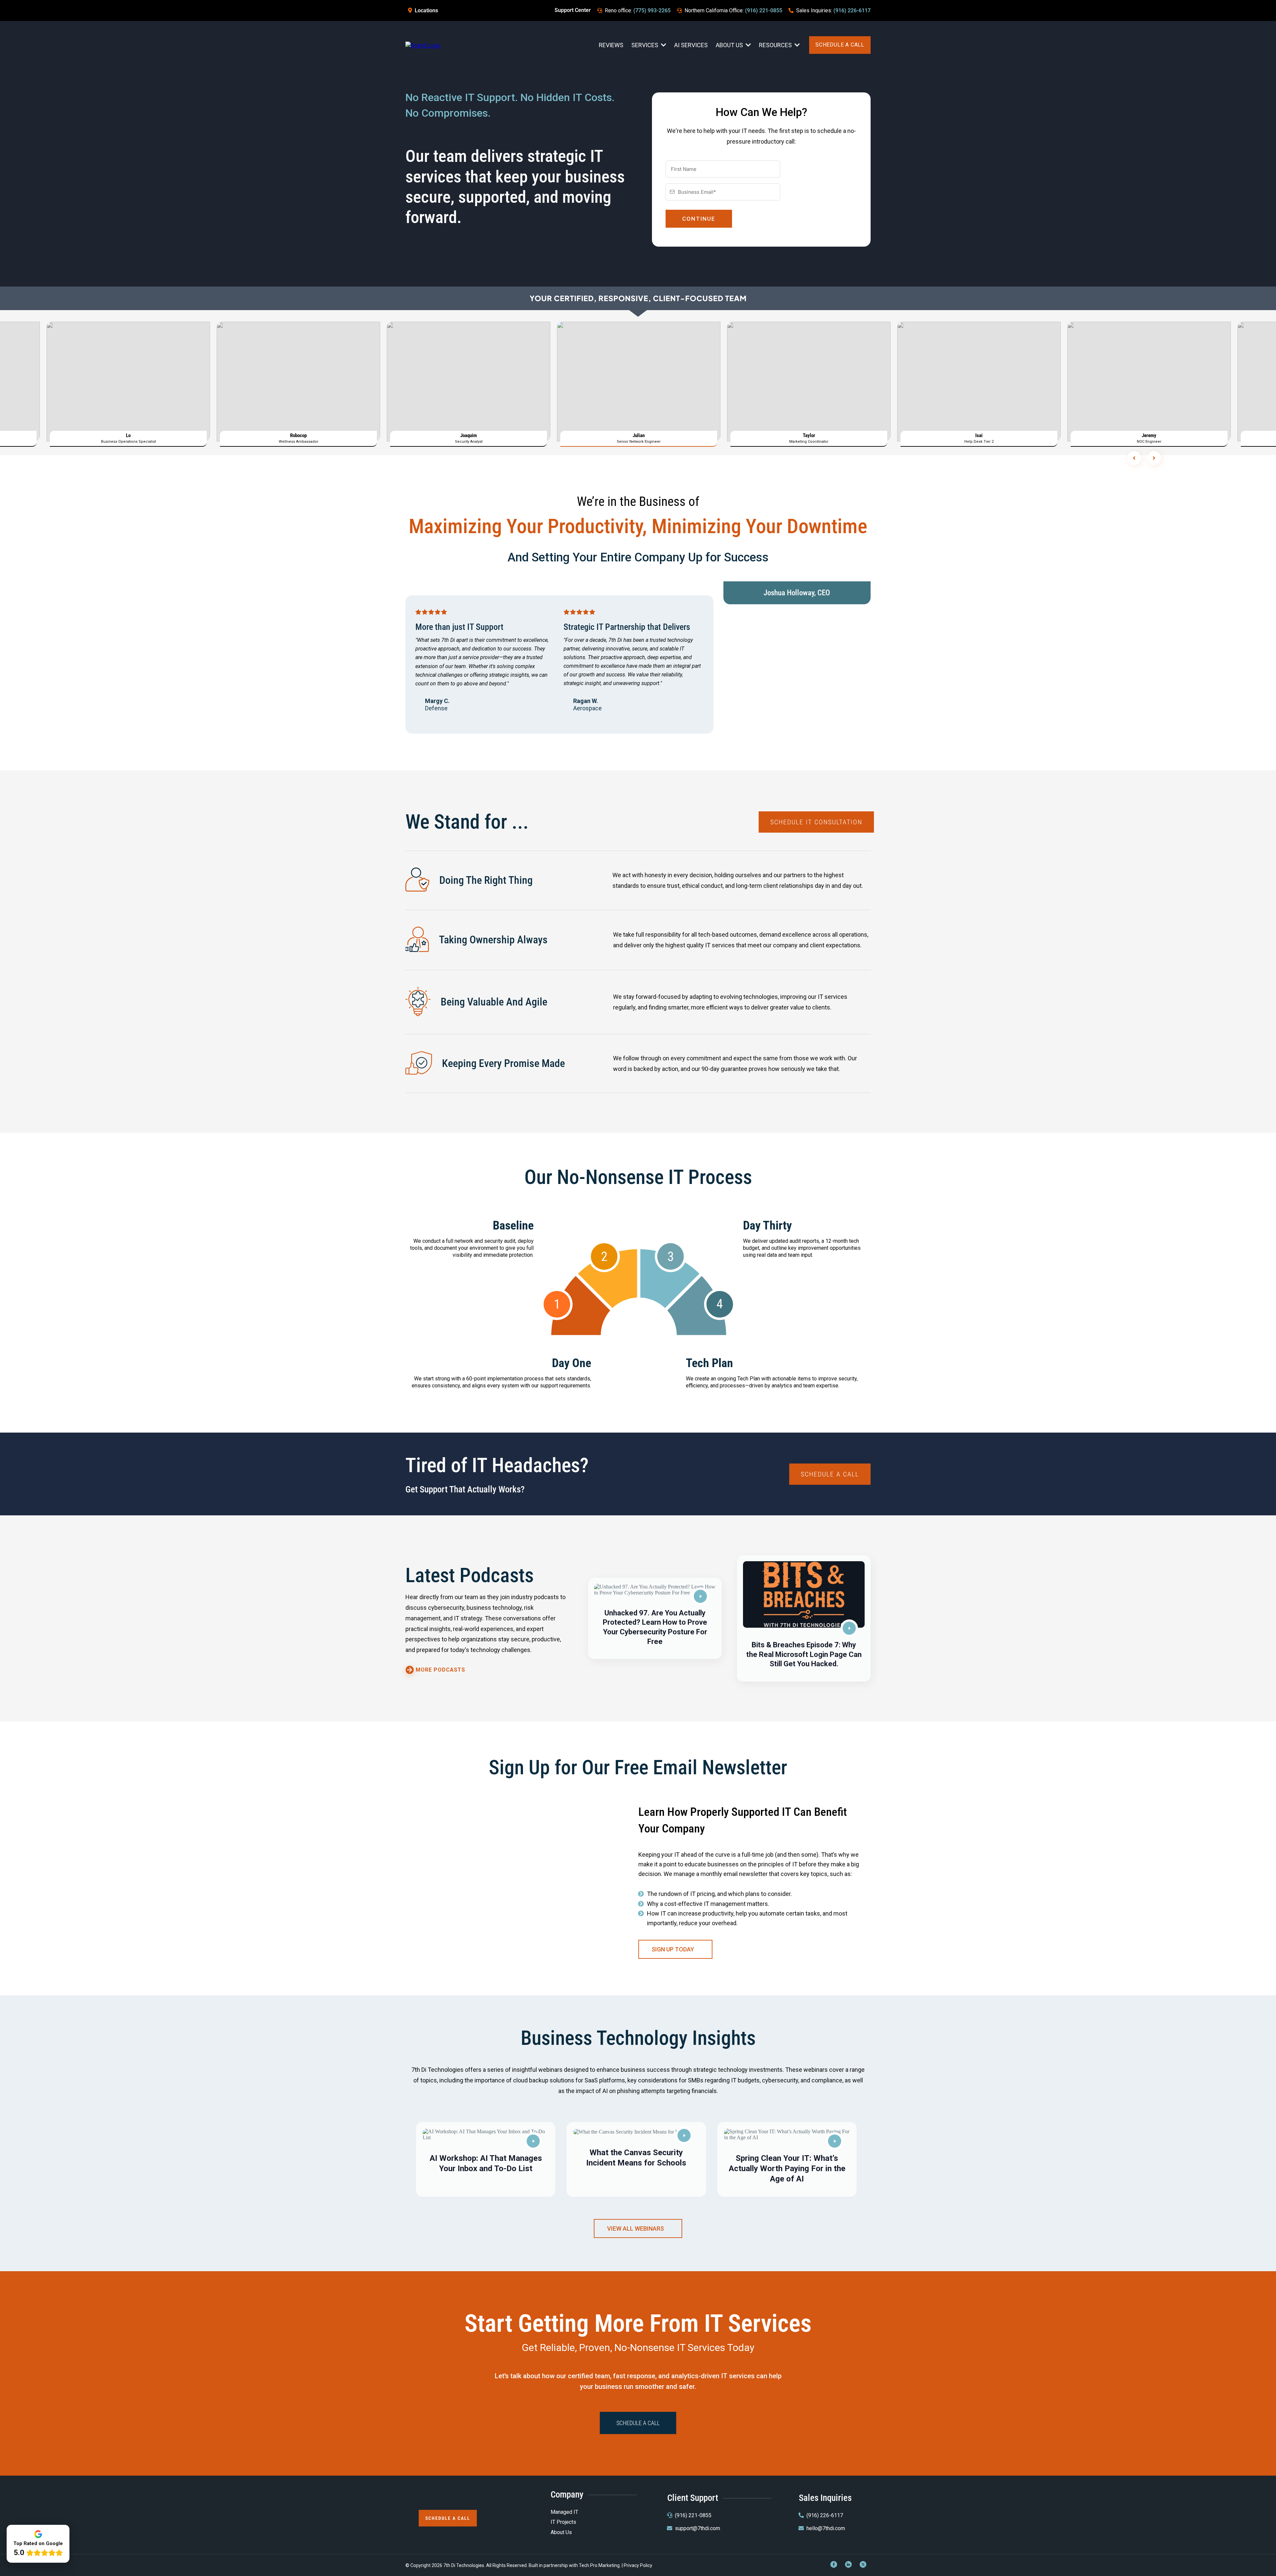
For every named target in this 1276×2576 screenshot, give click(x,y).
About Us (561, 2532)
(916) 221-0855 (764, 10)
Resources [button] (776, 45)
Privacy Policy (638, 2565)
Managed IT (564, 2512)
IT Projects (563, 2522)
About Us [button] (730, 45)
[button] (655, 1618)
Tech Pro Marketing (599, 2565)
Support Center (573, 10)
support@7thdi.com (697, 2528)
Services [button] (645, 45)
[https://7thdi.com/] (423, 45)
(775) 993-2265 (652, 10)
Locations (426, 10)
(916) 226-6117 (852, 10)
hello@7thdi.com (826, 2528)
